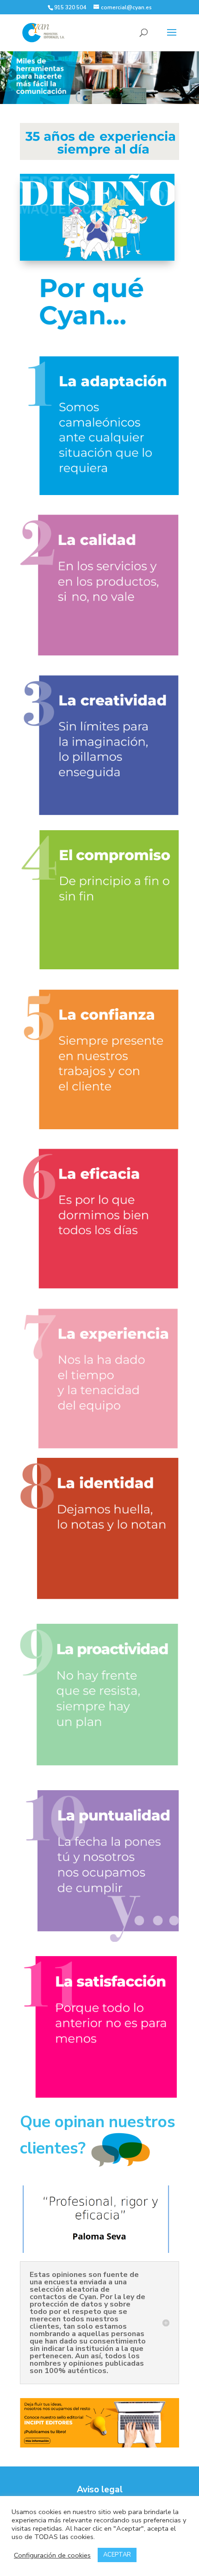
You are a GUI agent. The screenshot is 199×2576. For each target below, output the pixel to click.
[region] (99, 77)
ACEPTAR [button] (117, 2555)
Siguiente (187, 75)
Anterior (12, 75)
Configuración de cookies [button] (52, 2555)
